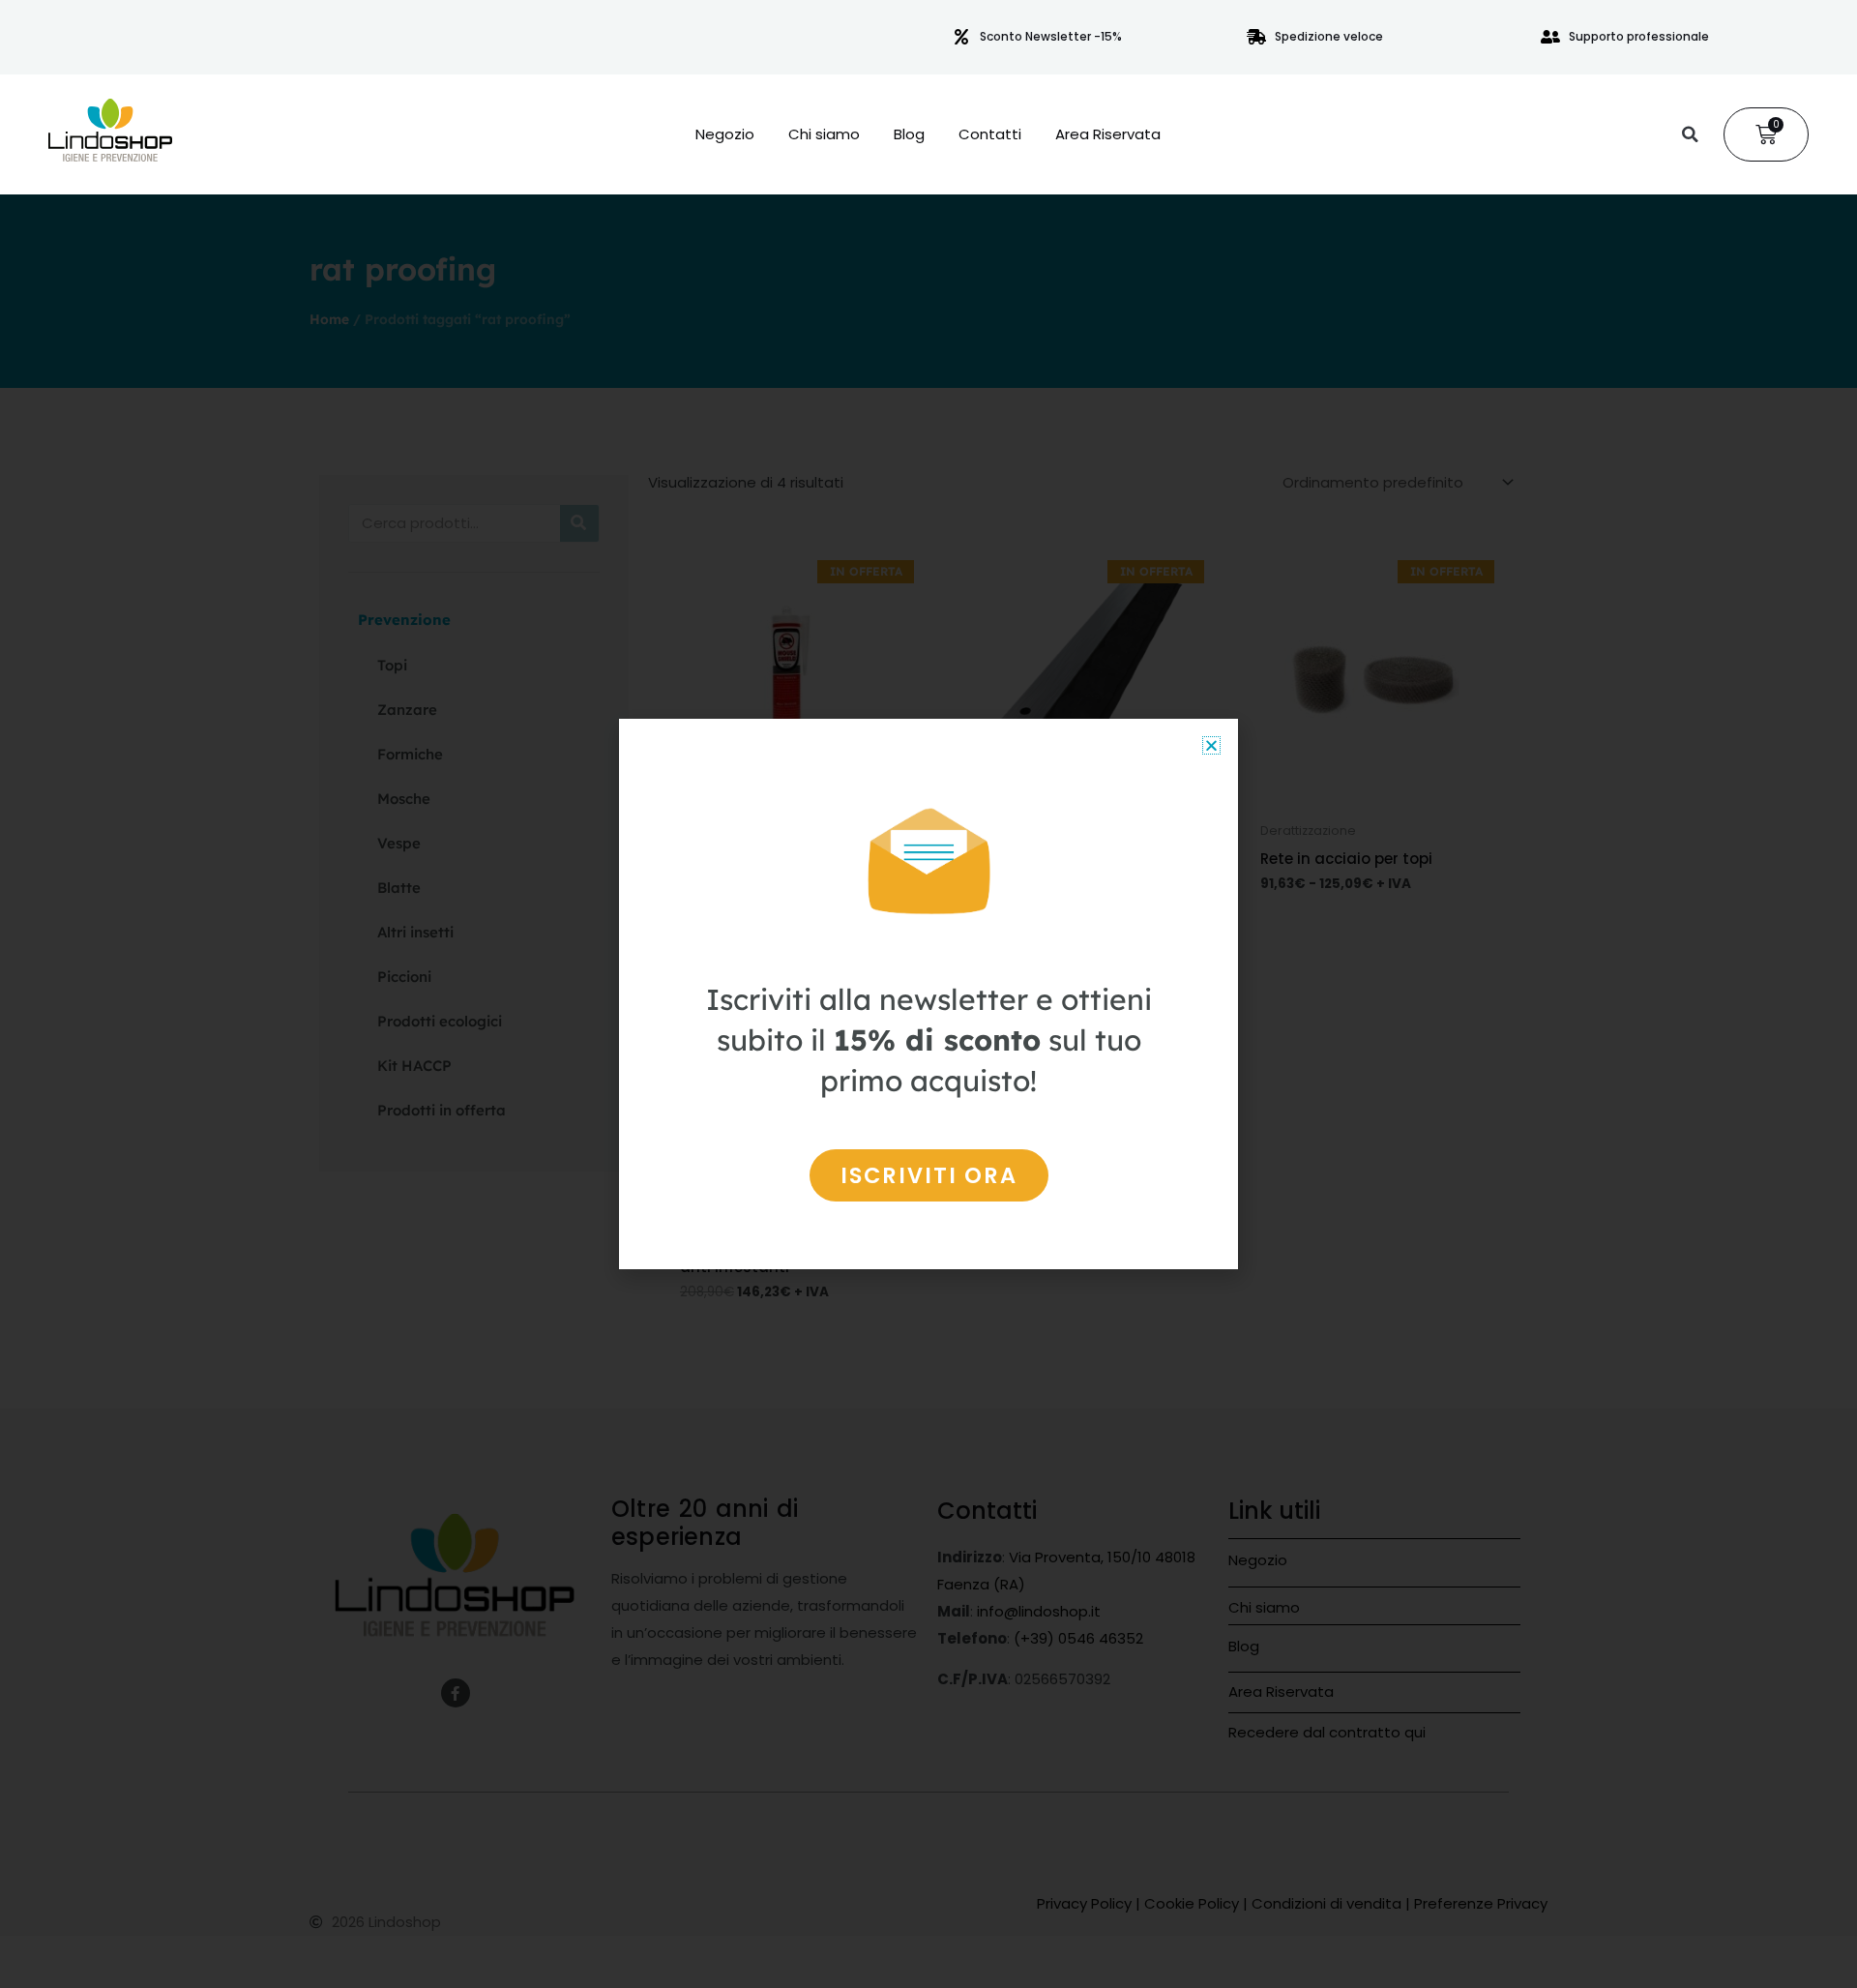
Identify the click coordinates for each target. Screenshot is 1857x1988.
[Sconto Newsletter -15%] (961, 37)
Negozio (725, 134)
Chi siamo (824, 134)
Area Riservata (1108, 134)
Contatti (990, 134)
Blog (909, 134)
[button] (1690, 134)
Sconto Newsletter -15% (1051, 36)
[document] (928, 994)
